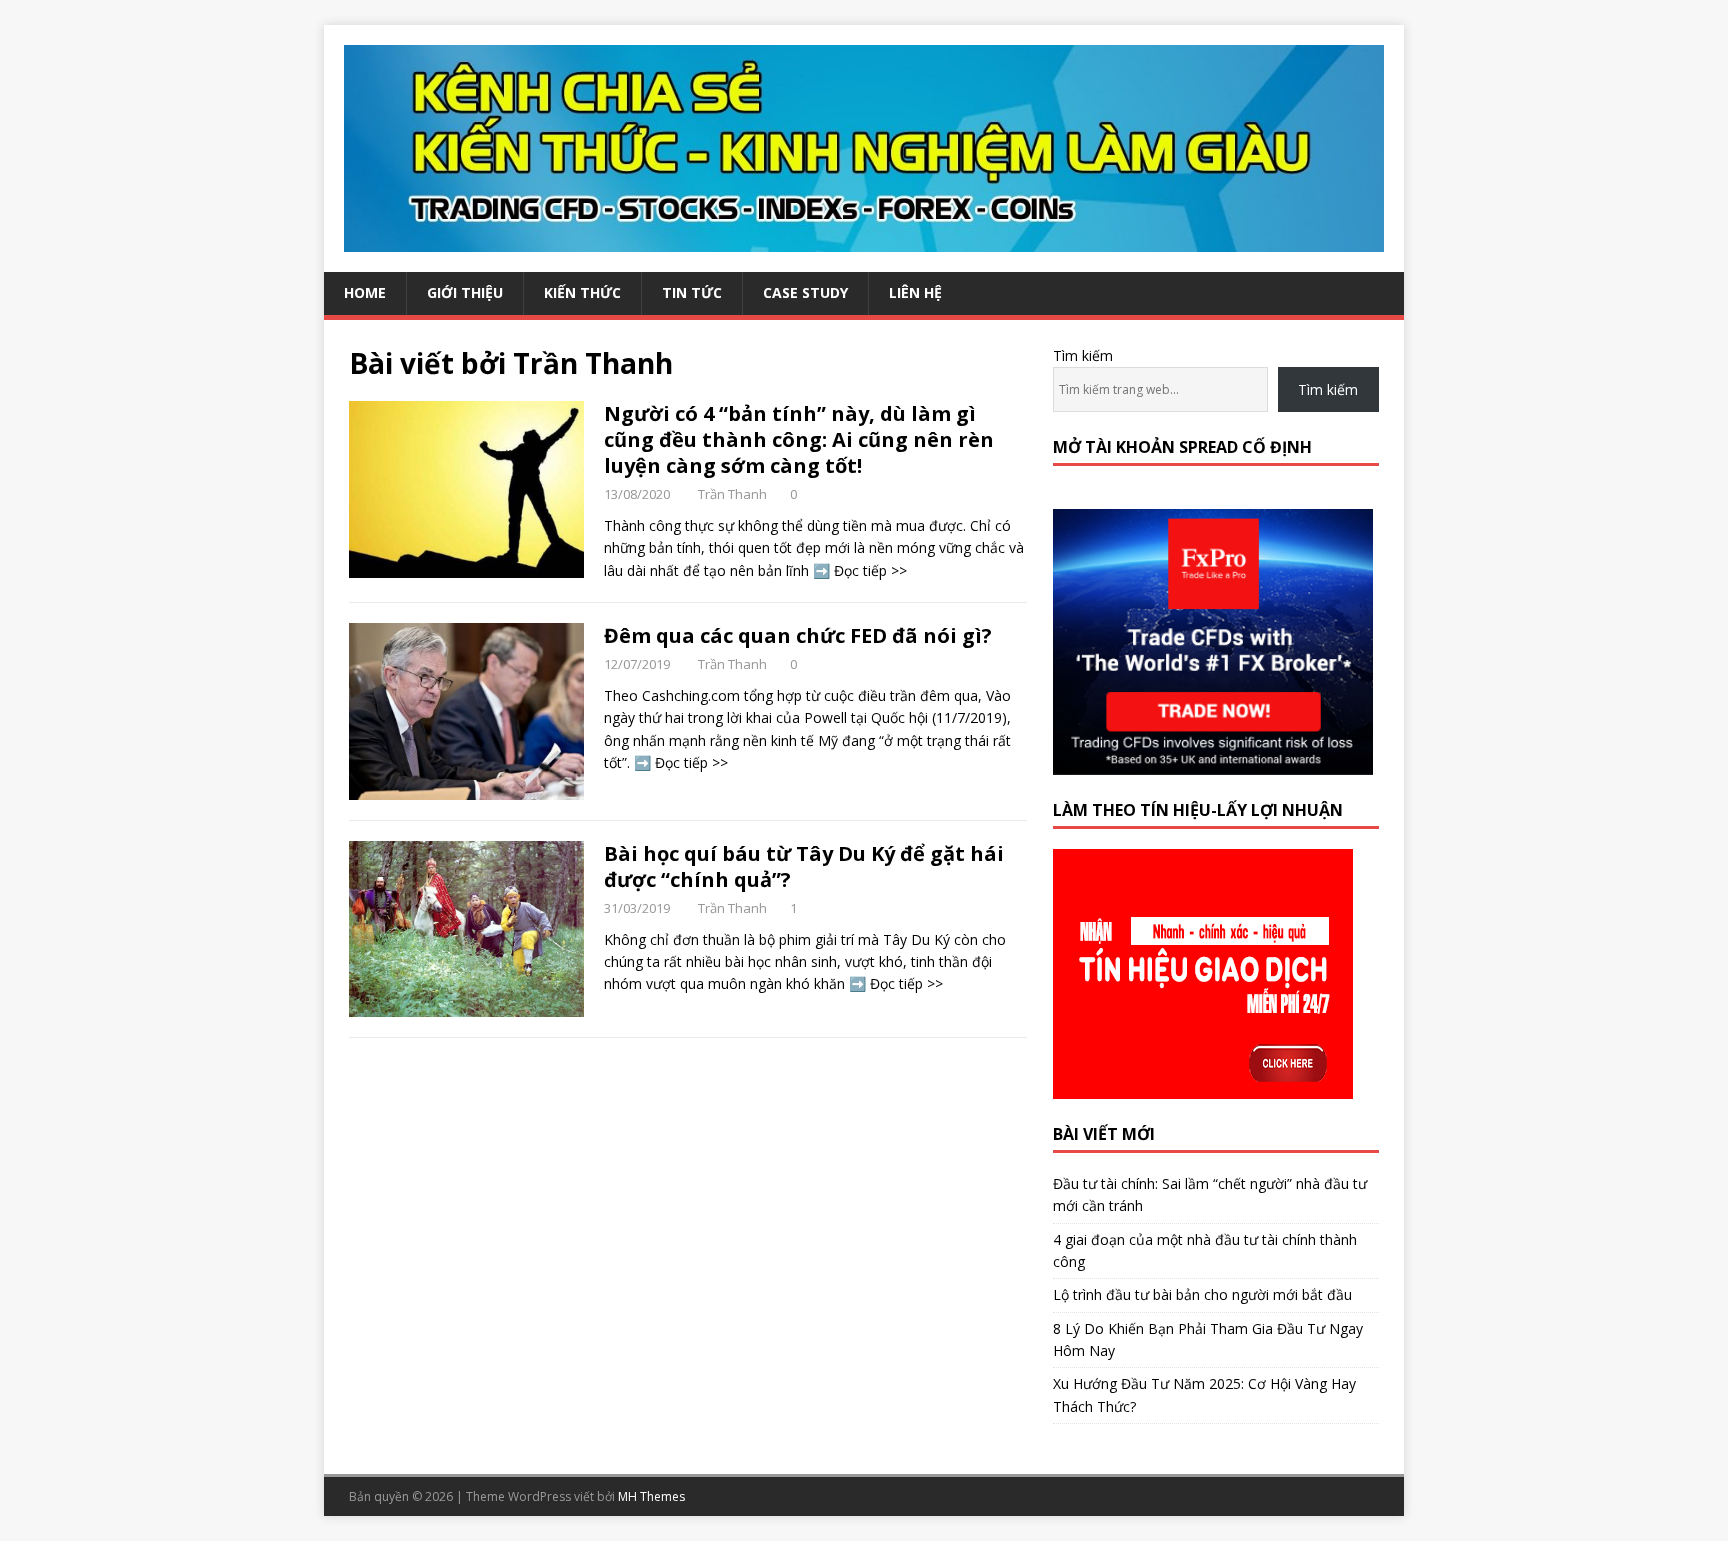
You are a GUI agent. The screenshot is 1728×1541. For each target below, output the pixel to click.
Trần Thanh (732, 494)
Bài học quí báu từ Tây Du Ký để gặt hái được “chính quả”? (804, 866)
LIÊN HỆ (915, 292)
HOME (365, 292)
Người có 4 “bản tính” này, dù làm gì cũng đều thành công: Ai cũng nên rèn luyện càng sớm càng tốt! (799, 439)
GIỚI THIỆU (465, 292)
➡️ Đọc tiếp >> (860, 570)
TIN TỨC (692, 292)
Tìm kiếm (1083, 355)
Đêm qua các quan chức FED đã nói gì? (798, 635)
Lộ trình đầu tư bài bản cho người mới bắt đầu (1202, 1294)
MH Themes (651, 1496)
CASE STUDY (805, 292)
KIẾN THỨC (582, 292)
